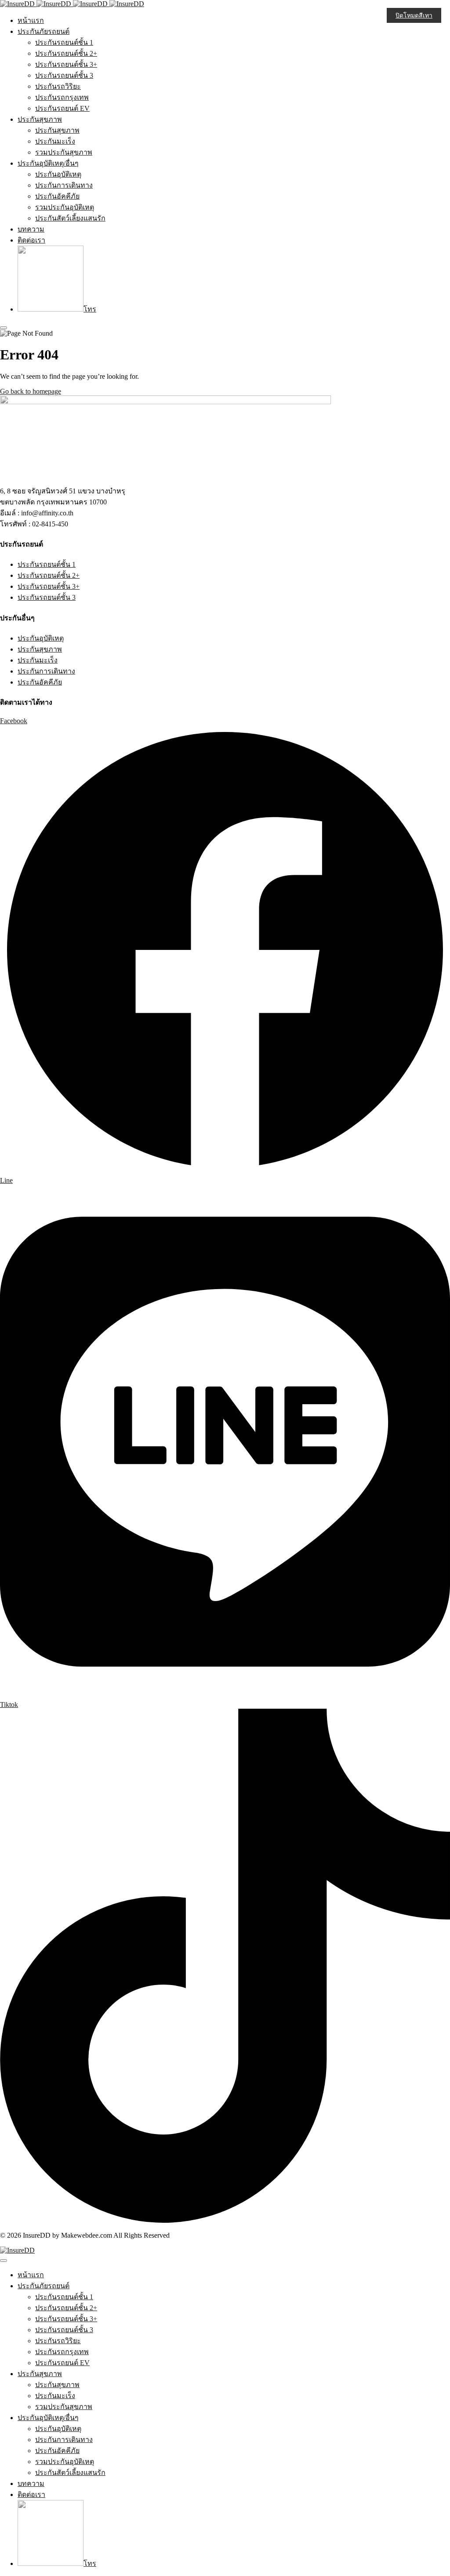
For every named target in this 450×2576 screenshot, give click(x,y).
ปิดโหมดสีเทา (414, 16)
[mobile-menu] (4, 328)
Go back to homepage (31, 391)
